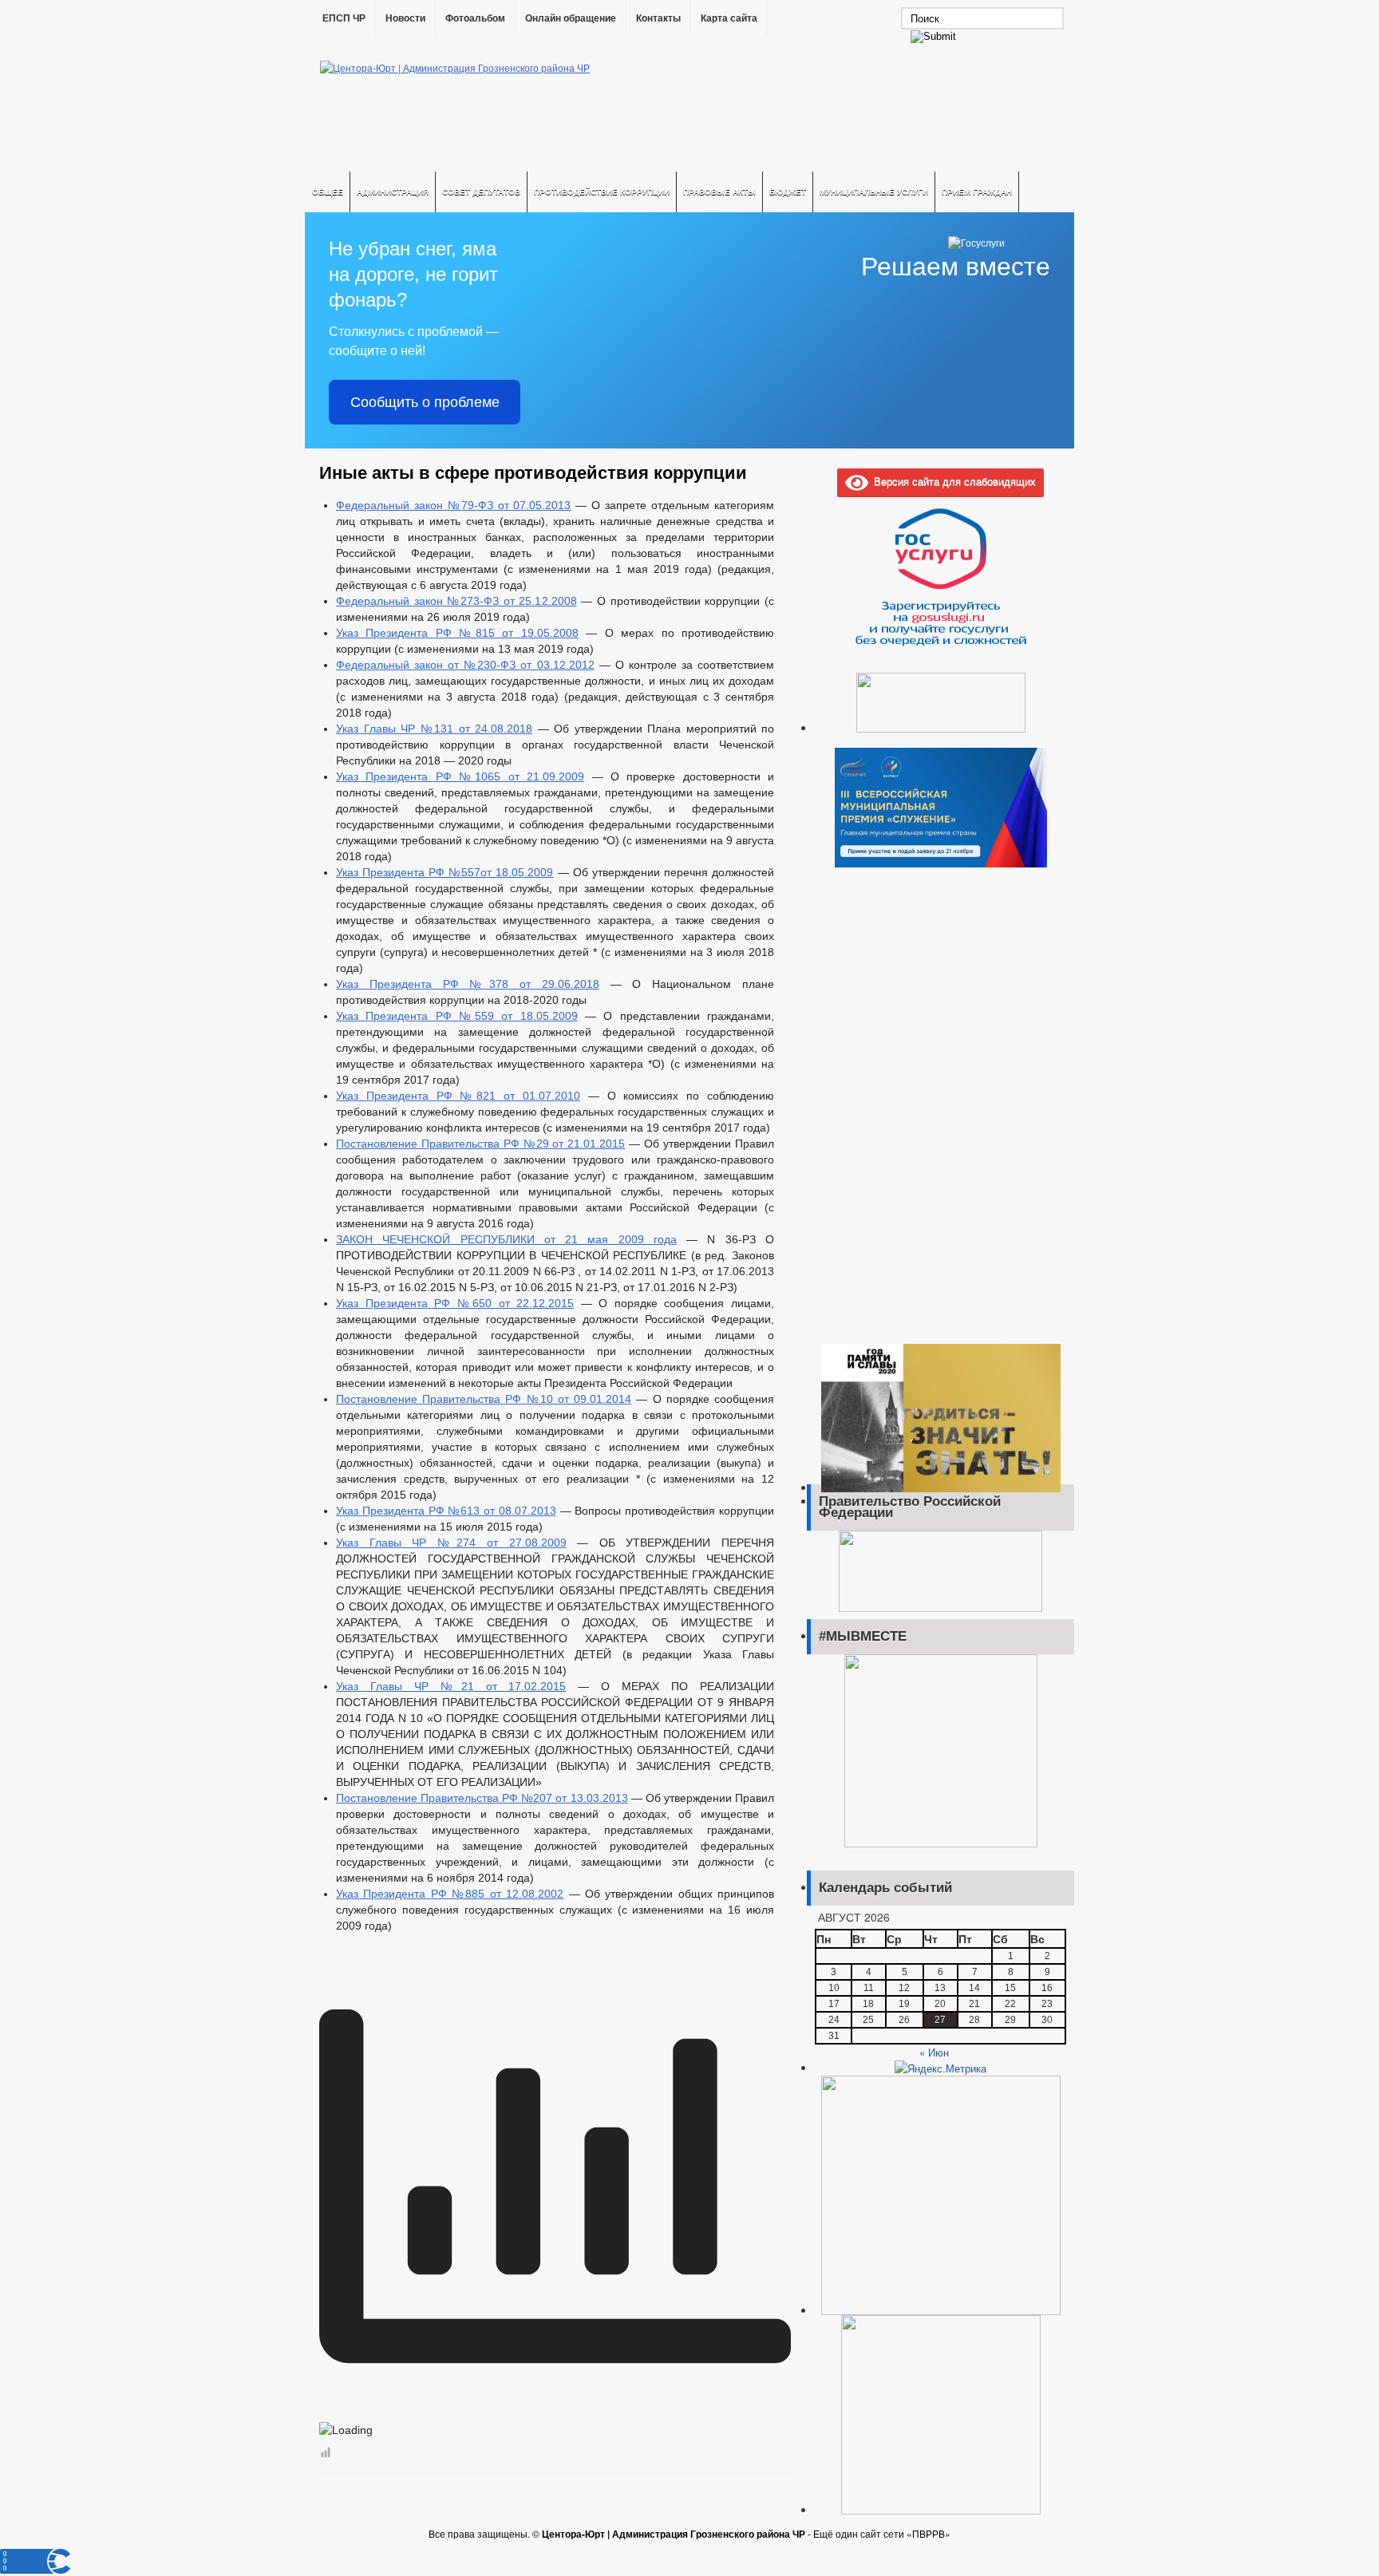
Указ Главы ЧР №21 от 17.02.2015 (451, 1686)
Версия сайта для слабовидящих (952, 481)
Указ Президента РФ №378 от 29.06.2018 (468, 984)
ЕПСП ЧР (344, 18)
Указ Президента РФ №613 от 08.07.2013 (446, 1511)
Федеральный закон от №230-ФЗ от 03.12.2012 (465, 665)
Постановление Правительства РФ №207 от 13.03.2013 (482, 1798)
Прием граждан (977, 192)
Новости (405, 18)
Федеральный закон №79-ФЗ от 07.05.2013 (454, 505)
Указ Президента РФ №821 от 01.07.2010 (458, 1096)
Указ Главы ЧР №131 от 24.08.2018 (434, 729)
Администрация (393, 192)
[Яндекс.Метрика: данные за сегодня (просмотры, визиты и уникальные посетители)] (940, 2068)
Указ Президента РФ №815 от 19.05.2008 (457, 633)
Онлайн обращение (571, 18)
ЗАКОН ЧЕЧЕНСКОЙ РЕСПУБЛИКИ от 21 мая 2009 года (506, 1239)
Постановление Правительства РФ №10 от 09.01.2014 (484, 1399)
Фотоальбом (475, 18)
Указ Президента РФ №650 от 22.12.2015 (455, 1303)
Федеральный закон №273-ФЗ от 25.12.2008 (456, 601)
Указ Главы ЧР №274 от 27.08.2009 (451, 1543)
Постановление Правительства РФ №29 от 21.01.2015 (480, 1144)
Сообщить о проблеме (425, 402)
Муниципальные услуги (874, 192)
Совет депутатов (481, 192)
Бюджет (788, 192)
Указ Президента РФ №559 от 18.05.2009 (457, 1016)
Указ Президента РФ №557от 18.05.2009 (445, 872)
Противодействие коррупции (602, 192)
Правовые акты (719, 192)
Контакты (658, 18)
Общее (328, 192)
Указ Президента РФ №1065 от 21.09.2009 (460, 776)
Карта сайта (729, 18)
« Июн (934, 2052)
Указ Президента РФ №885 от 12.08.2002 (450, 1894)
